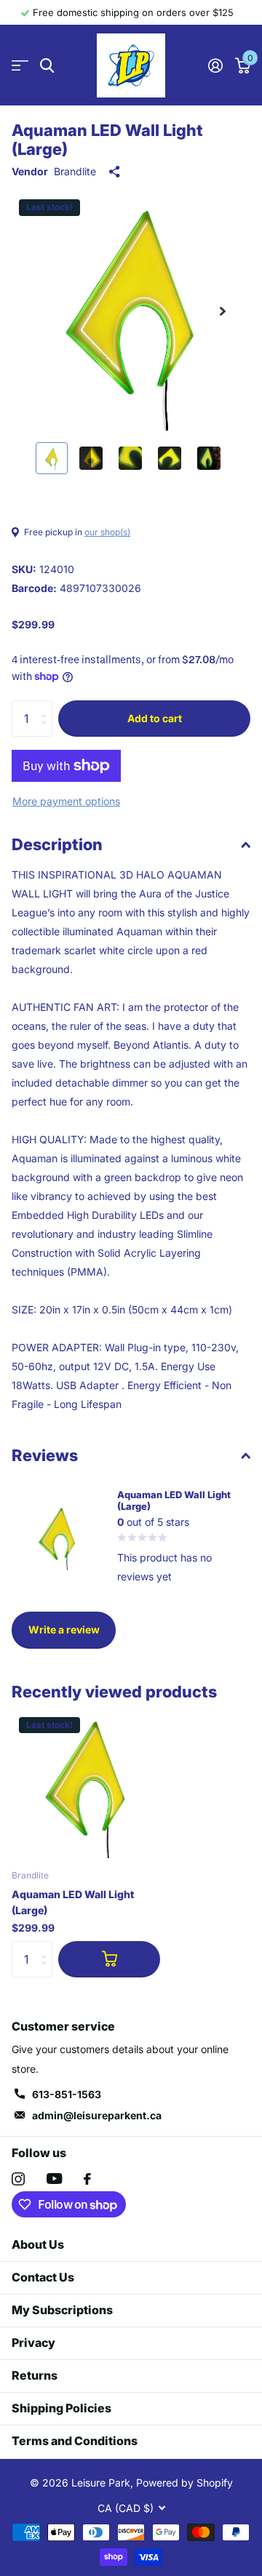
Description (57, 844)
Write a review (64, 1629)
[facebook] (87, 2179)
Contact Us (43, 2277)
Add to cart (155, 718)
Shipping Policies (61, 2408)
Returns (35, 2375)
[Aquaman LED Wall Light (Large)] (86, 1784)
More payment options (66, 801)
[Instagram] (18, 2179)
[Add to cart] (109, 1959)
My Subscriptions (62, 2310)
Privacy (33, 2343)
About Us (38, 2244)
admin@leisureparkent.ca (97, 2115)
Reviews (45, 1455)
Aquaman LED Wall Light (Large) (73, 1902)
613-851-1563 (67, 2094)
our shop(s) (107, 532)
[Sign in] (215, 65)
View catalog (20, 66)
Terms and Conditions (75, 2441)
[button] (223, 311)
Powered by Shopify (184, 2483)
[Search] (47, 66)
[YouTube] (54, 2179)
